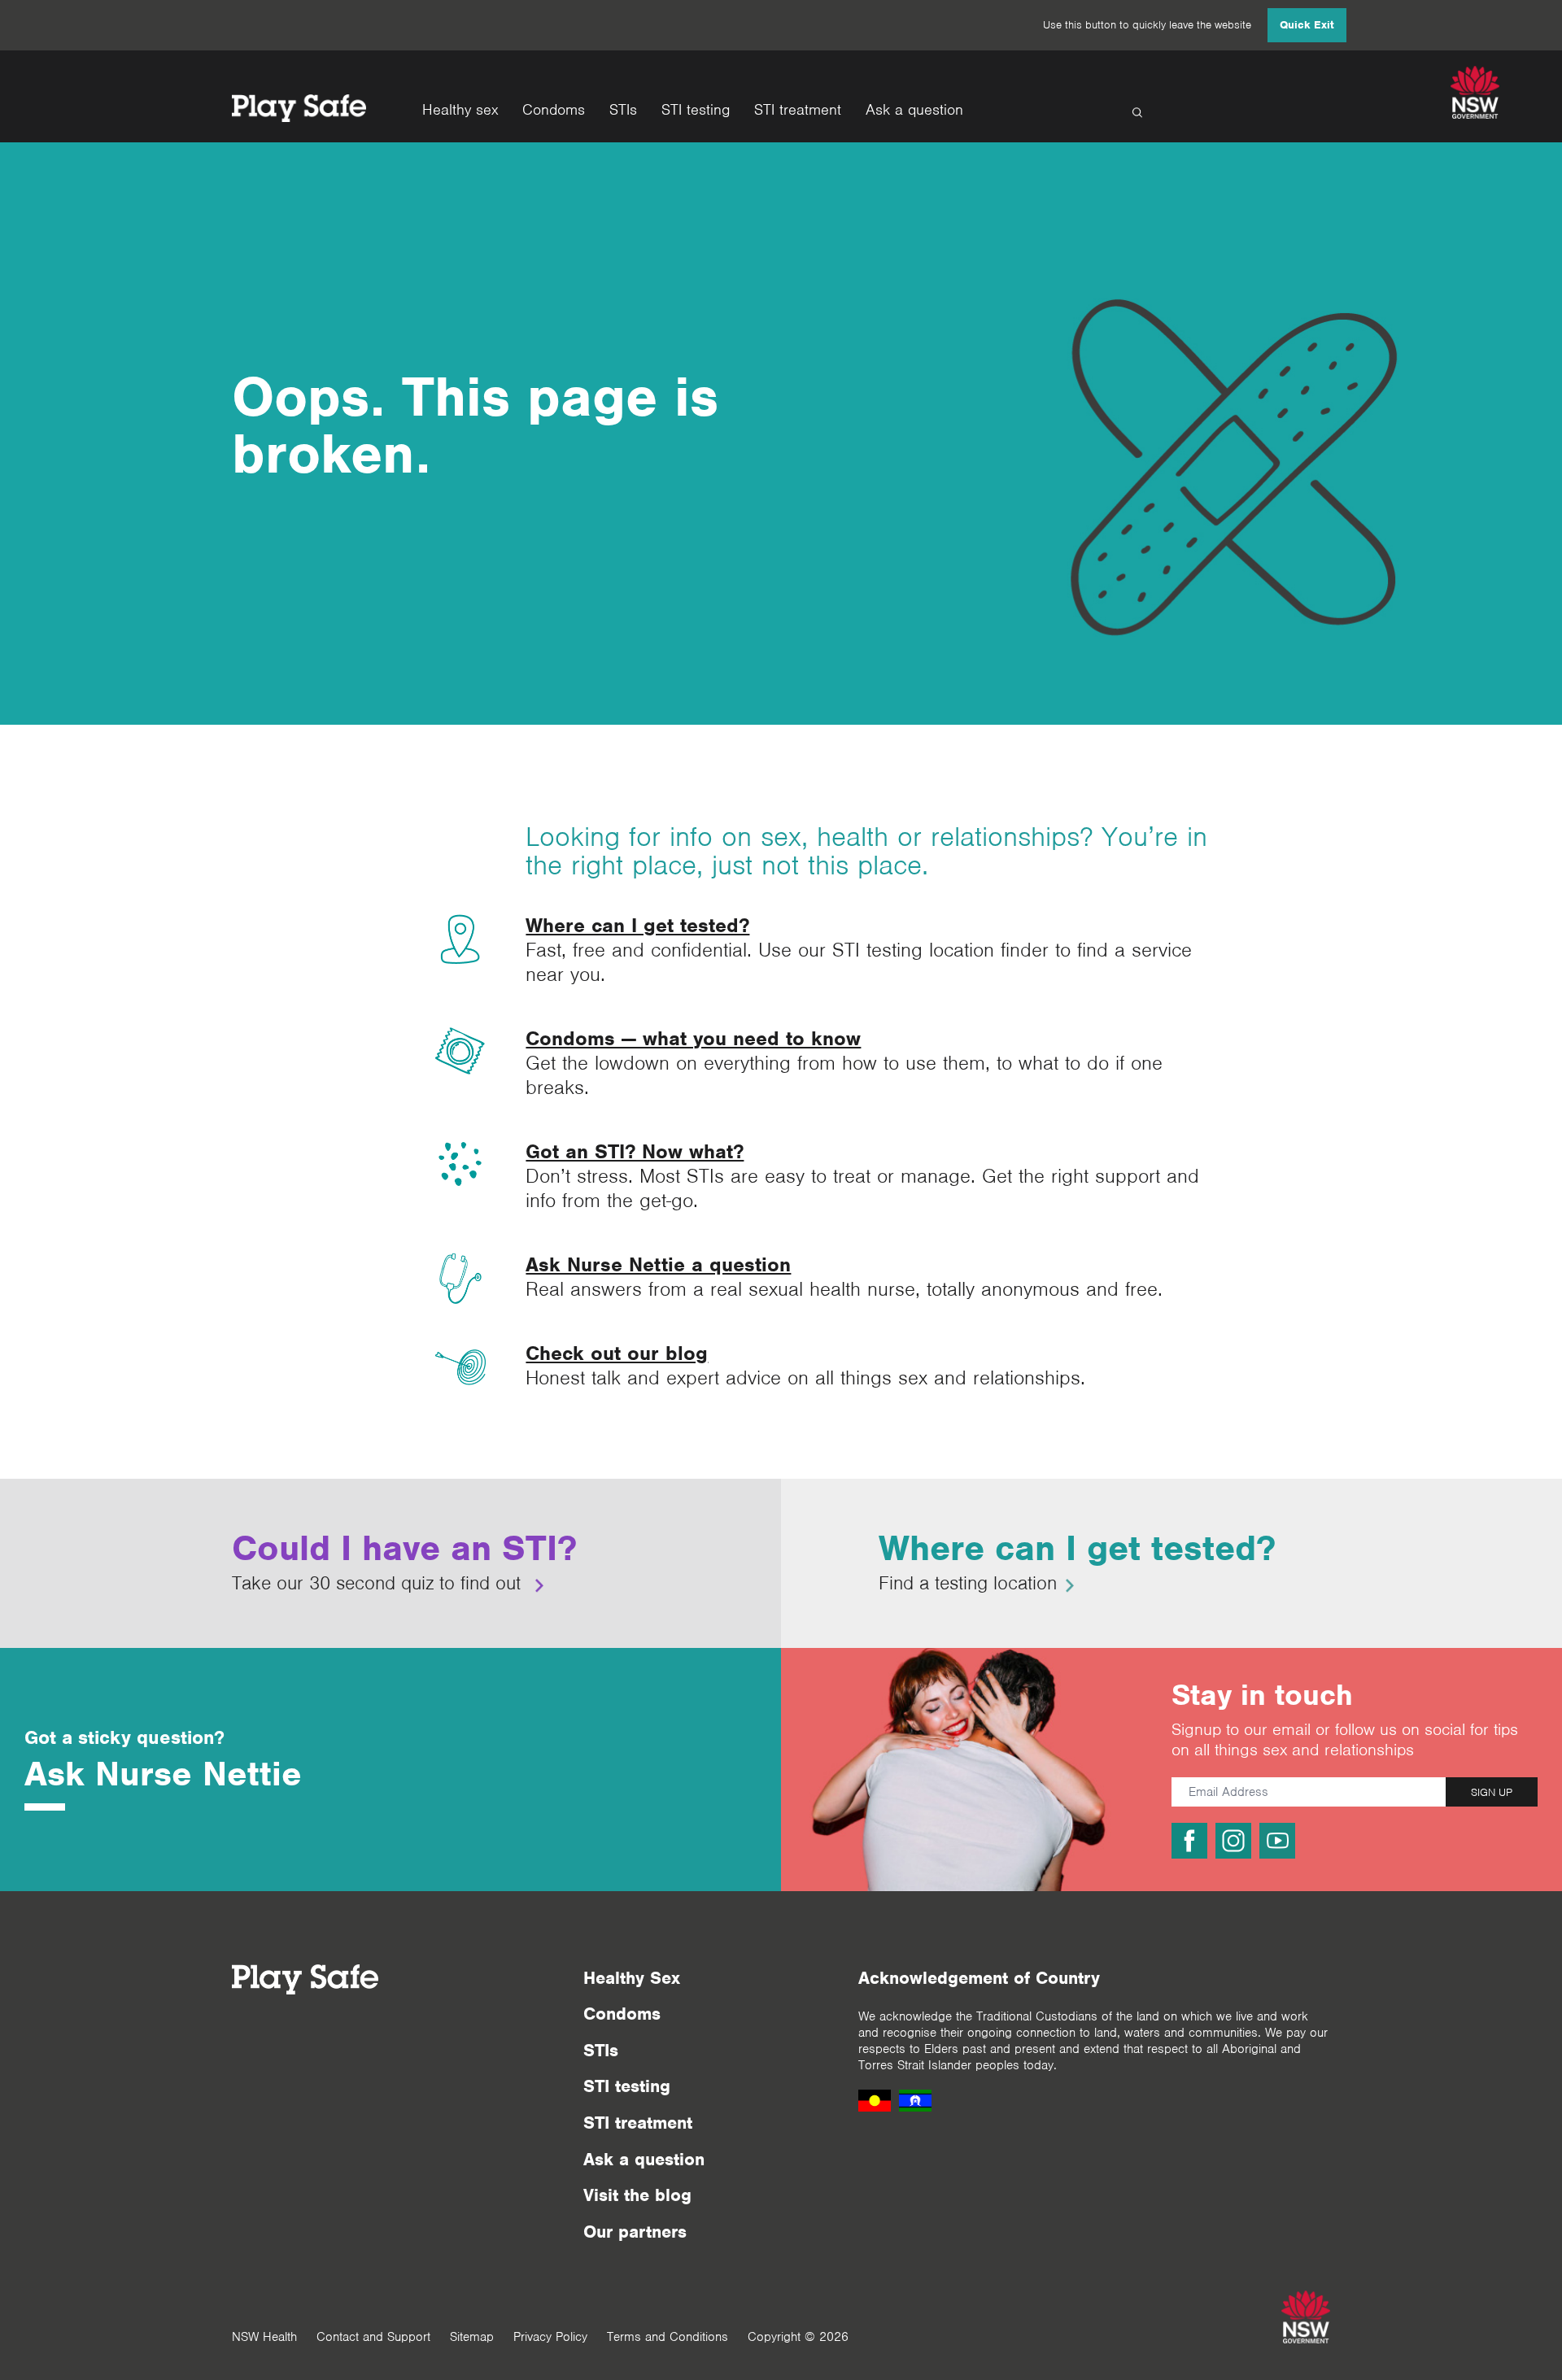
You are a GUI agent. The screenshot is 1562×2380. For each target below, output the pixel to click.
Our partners (635, 2232)
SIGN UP (1492, 1792)
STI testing (696, 110)
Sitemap (472, 2337)
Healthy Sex (632, 1978)
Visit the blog (637, 2195)
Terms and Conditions (668, 2337)
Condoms (554, 110)
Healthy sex (460, 110)
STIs (623, 110)
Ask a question (914, 110)
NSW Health (264, 2337)
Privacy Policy (550, 2337)
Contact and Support (373, 2337)
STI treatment (798, 110)
